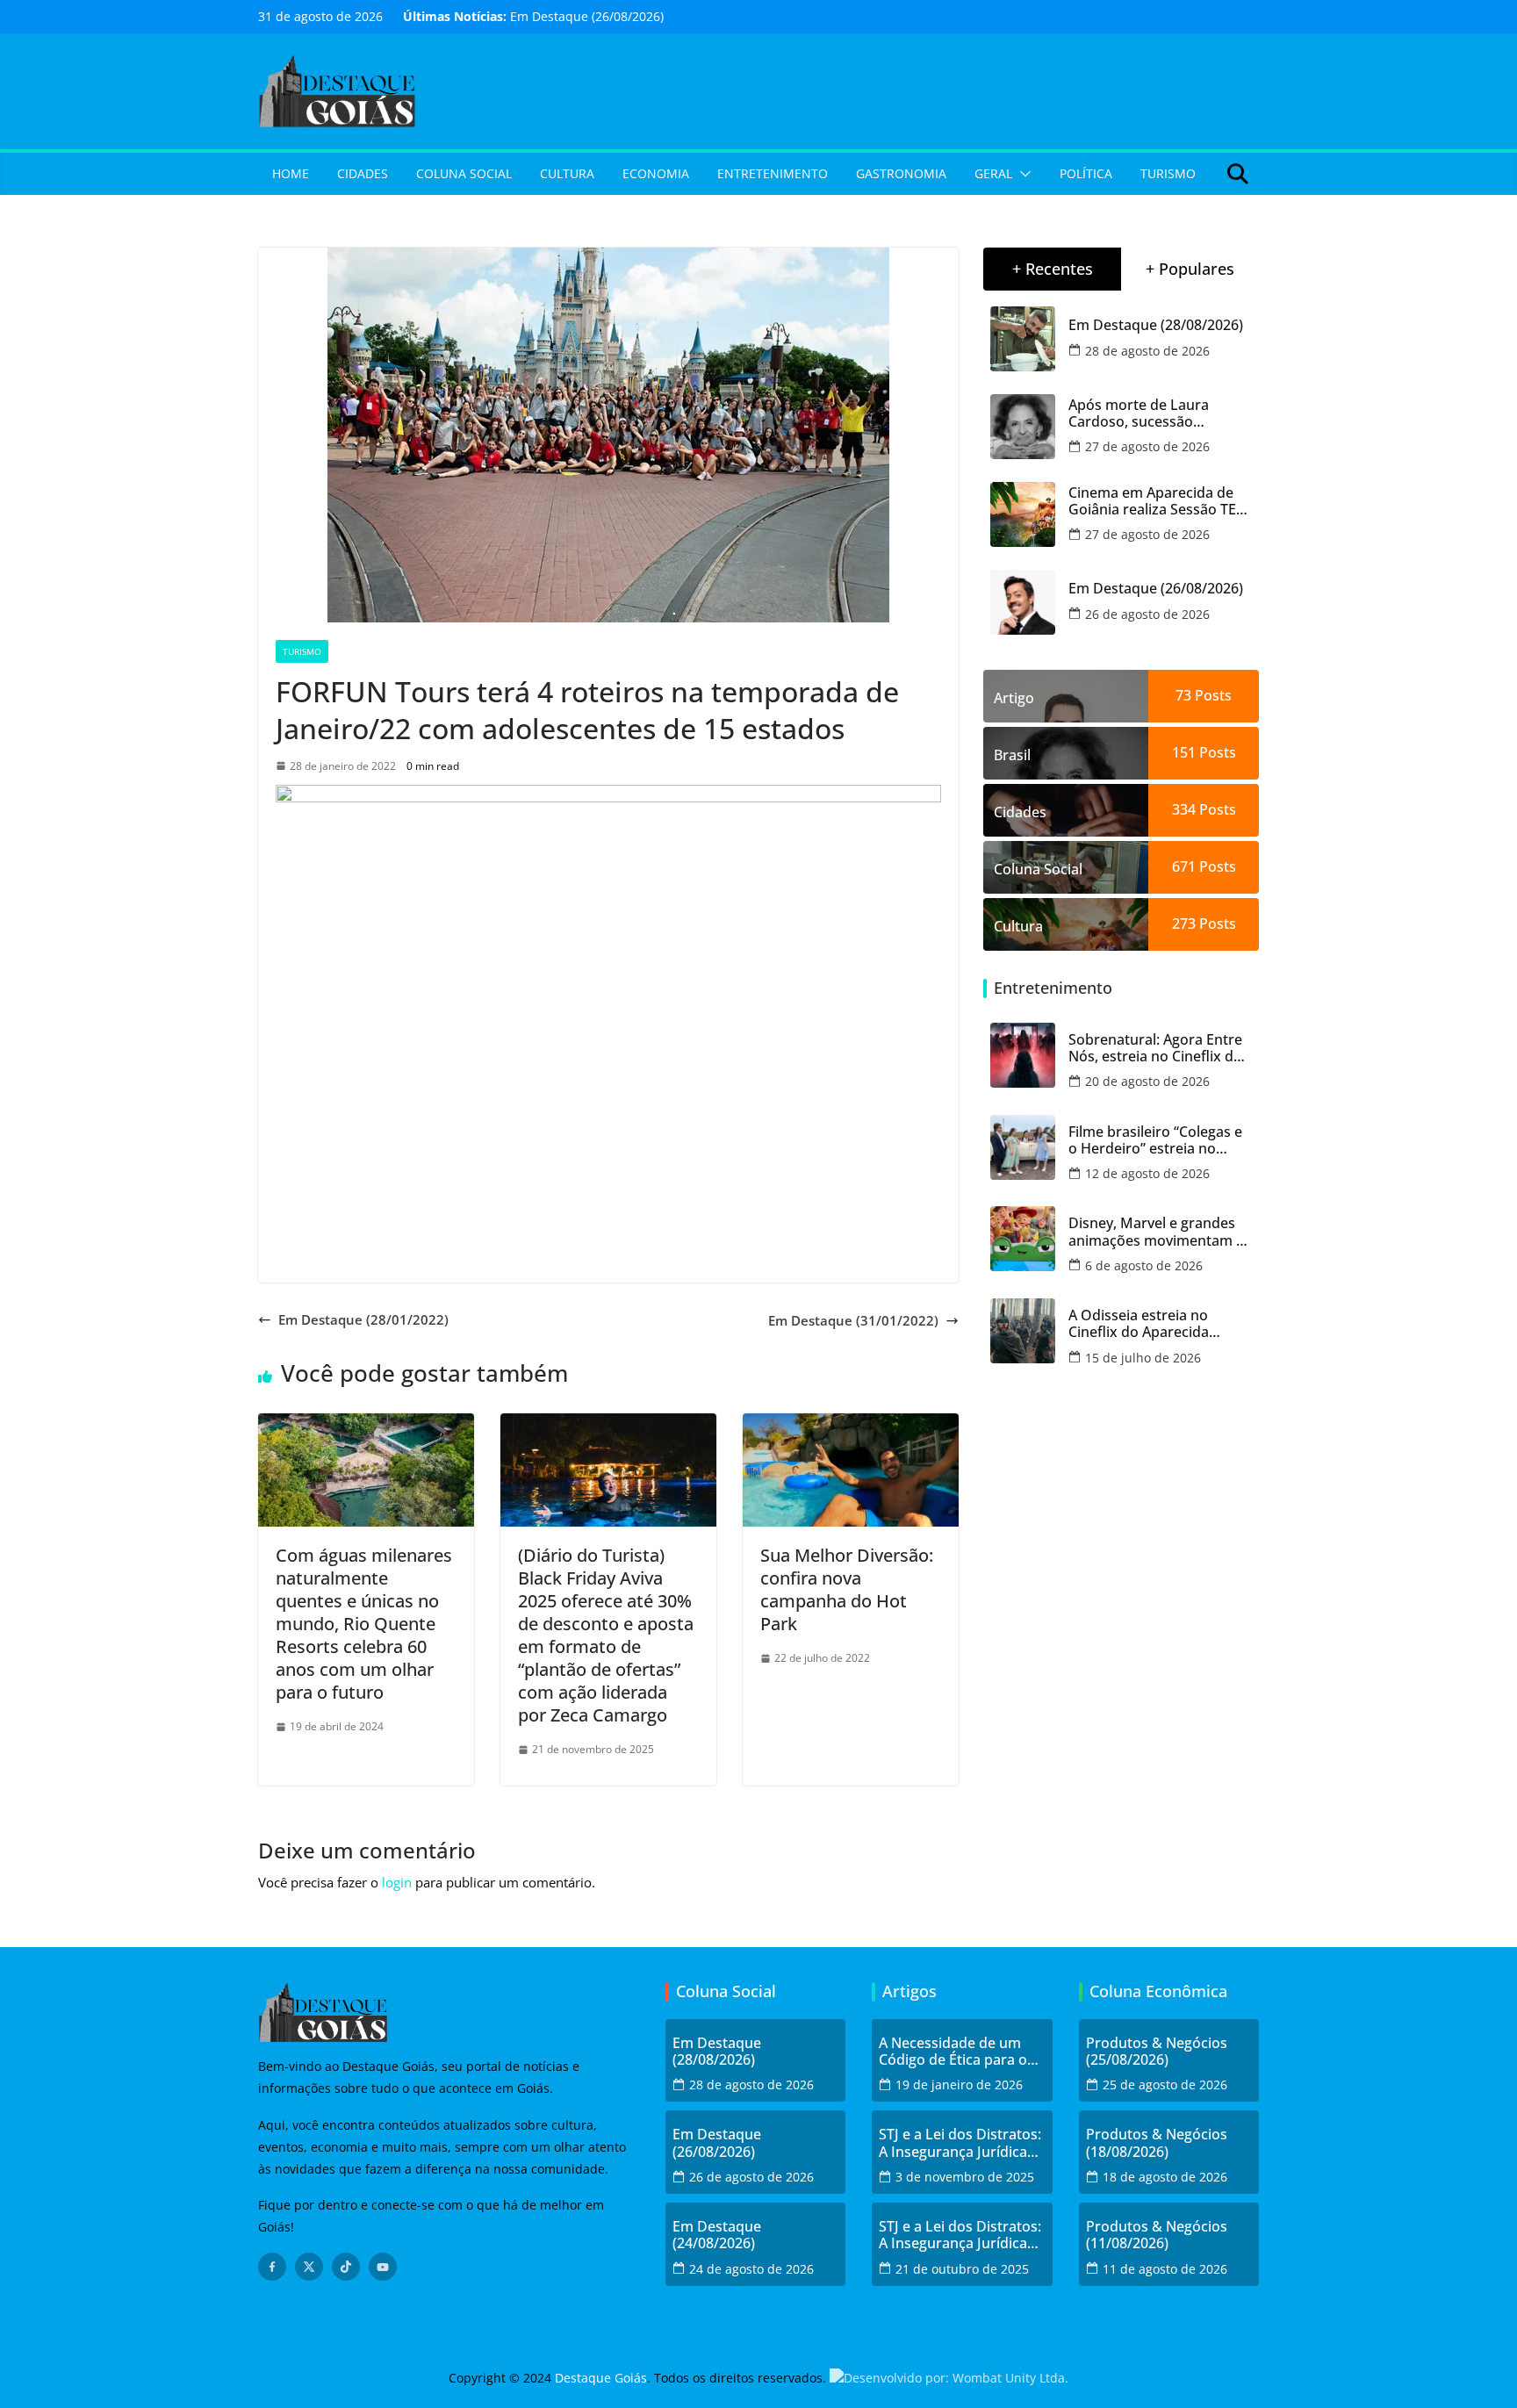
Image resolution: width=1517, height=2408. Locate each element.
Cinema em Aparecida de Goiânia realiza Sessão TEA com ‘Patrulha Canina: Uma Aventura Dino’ (1158, 501)
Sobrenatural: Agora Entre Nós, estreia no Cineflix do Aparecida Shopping (1155, 1048)
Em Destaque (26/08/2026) (587, 16)
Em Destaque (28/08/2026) (1156, 325)
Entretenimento (773, 173)
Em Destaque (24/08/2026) (717, 2235)
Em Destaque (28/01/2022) (363, 1319)
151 (1184, 752)
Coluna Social (464, 173)
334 (1184, 809)
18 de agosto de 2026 (1165, 2177)
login (397, 1882)
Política (1086, 173)
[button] (1022, 174)
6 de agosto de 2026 (1144, 1265)
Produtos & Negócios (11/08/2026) (1157, 2235)
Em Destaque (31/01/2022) (853, 1320)
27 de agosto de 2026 (1147, 446)
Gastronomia (901, 173)
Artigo (1014, 698)
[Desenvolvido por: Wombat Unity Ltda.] (949, 2378)
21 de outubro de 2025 (962, 2269)
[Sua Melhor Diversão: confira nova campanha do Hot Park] (851, 1424)
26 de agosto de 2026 (1147, 614)
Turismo (1168, 173)
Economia (656, 173)
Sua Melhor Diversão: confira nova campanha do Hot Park (847, 1589)
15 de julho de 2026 (1143, 1358)
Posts (1211, 695)
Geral (993, 173)
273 (1184, 924)
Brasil (1012, 755)
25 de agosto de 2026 (1165, 2085)
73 (1183, 695)
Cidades (363, 173)
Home (291, 173)
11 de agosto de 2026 (1165, 2269)
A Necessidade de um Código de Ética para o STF (953, 2052)
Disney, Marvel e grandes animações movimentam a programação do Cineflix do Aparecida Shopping (1156, 1232)
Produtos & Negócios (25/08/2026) (1157, 2052)
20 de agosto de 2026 (1147, 1081)
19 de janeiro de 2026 (959, 2085)
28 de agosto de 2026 (1147, 351)
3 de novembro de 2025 (965, 2177)
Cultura (567, 173)
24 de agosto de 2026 (751, 2269)
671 (1184, 866)
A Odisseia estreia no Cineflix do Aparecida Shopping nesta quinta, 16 (1155, 1324)
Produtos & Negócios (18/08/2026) (1157, 2143)
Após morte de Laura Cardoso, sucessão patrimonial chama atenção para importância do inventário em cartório (1160, 413)
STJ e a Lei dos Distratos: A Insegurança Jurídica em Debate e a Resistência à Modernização (960, 2143)
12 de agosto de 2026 (1147, 1173)
